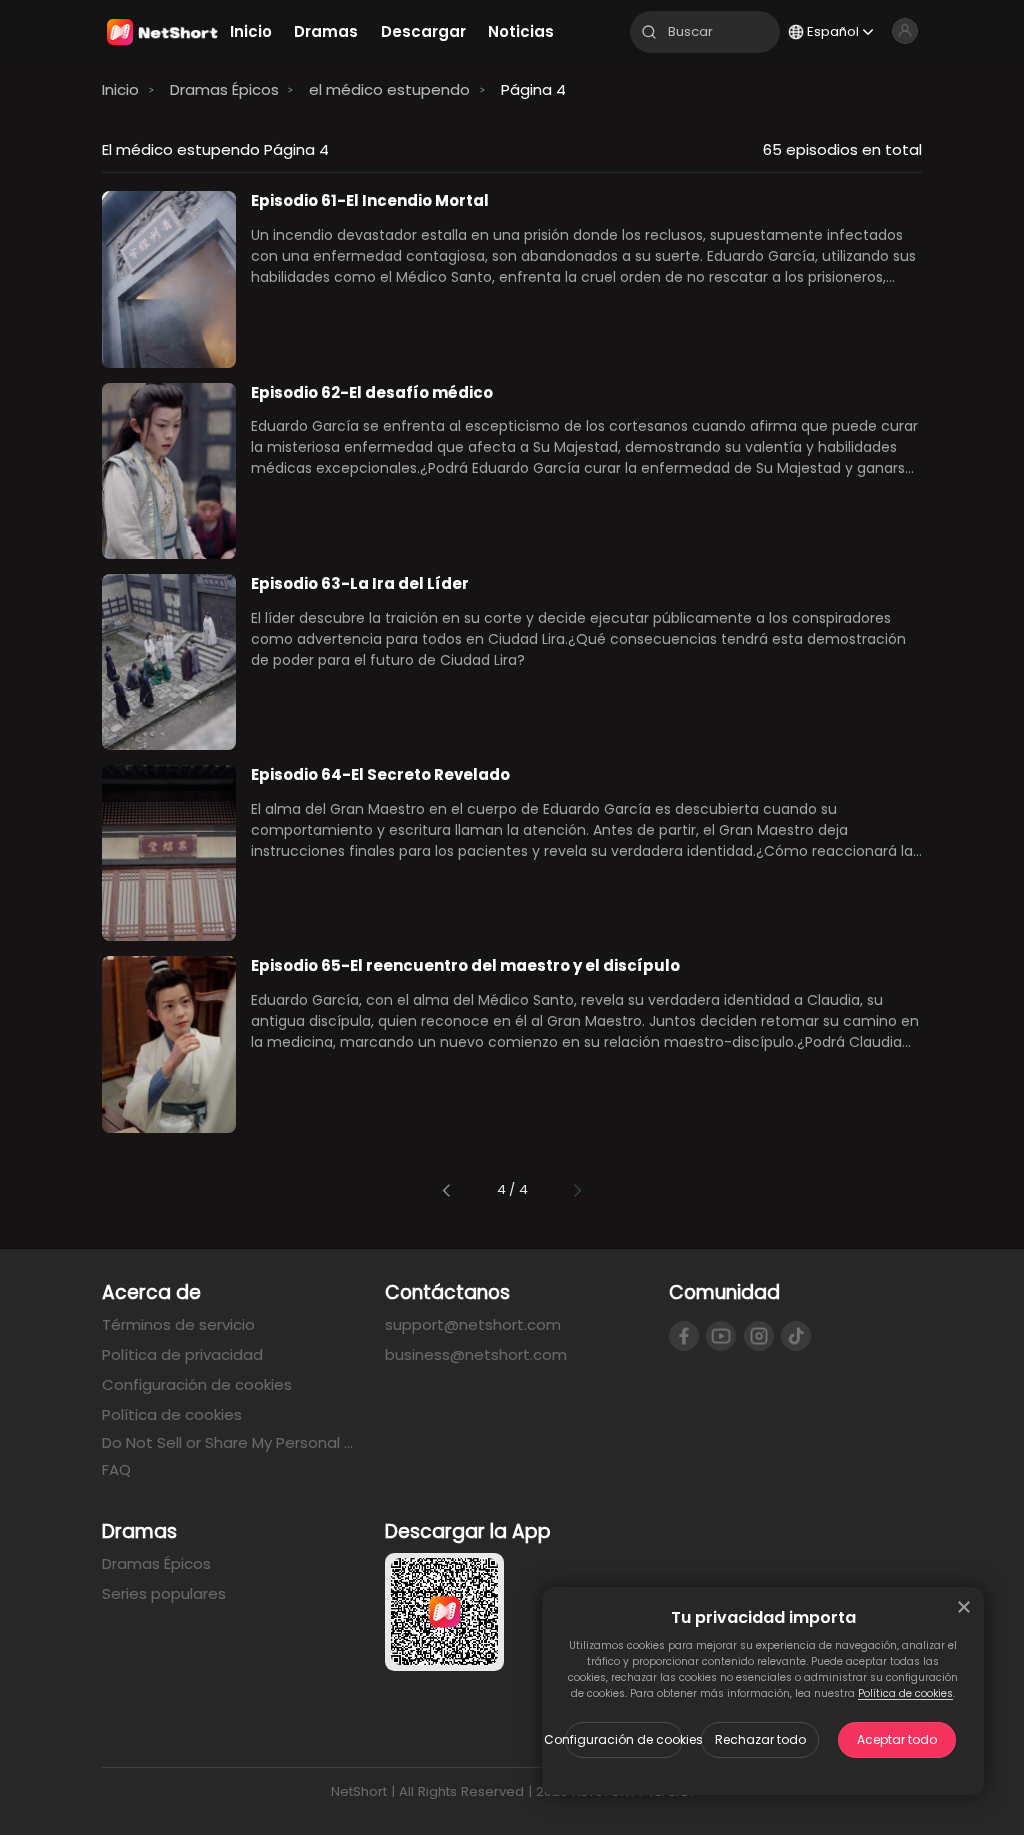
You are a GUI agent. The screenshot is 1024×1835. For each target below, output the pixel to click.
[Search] (649, 32)
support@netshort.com (473, 1324)
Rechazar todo (760, 1739)
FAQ (116, 1469)
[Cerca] (964, 1607)
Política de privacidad (182, 1354)
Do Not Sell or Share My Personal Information (228, 1443)
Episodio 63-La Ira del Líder (360, 583)
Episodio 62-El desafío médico (372, 392)
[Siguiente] (577, 1190)
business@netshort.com (476, 1354)
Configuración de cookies (624, 1739)
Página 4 (533, 89)
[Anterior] (446, 1190)
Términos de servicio (178, 1324)
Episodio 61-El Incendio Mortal (370, 200)
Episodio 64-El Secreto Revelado (380, 774)
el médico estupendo (389, 89)
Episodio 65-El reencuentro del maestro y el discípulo (465, 965)
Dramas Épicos (224, 89)
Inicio (120, 89)
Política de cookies (905, 1693)
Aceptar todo (897, 1739)
